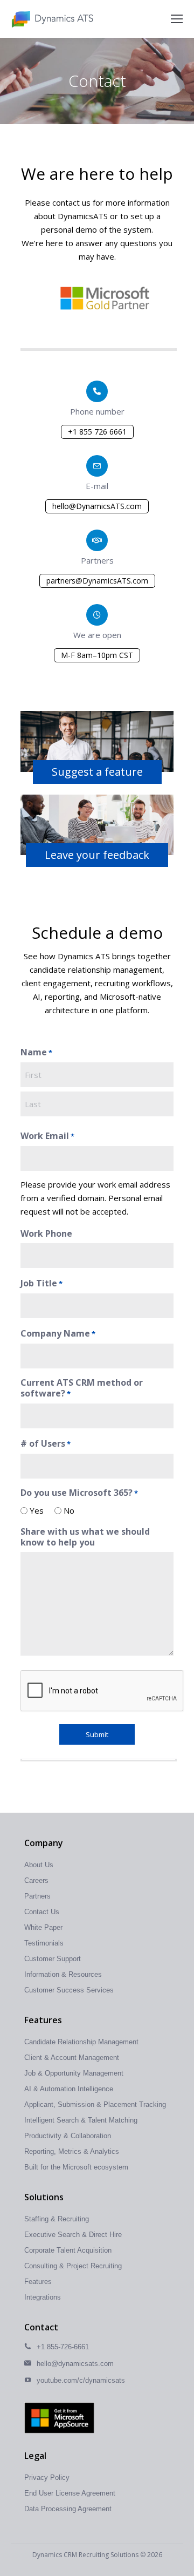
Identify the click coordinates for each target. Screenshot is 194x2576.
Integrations (43, 2297)
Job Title (41, 1283)
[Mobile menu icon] (177, 19)
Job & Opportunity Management (74, 2073)
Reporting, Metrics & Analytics (72, 2151)
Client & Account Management (72, 2058)
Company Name (58, 1334)
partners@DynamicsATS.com (97, 581)
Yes (33, 1510)
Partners (37, 1896)
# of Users (46, 1444)
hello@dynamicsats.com (75, 2364)
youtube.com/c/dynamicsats (81, 2380)
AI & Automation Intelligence (69, 2089)
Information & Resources (63, 1974)
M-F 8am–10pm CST (97, 655)
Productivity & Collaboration (68, 2136)
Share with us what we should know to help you (85, 1537)
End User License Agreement (70, 2493)
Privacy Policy (47, 2477)
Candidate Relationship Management (81, 2042)
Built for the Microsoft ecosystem (76, 2167)
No (65, 1510)
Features (38, 2282)
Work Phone (46, 1233)
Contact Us (42, 1912)
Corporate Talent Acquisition (68, 2250)
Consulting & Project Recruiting (73, 2266)
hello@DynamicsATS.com (97, 506)
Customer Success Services (69, 1990)
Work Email (47, 1136)
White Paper (43, 1927)
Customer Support (53, 1959)
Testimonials (44, 1943)
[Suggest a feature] (97, 746)
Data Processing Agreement (68, 2509)
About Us (39, 1865)
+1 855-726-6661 (63, 2347)
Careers (36, 1880)
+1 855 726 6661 (97, 432)
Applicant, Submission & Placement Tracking (95, 2104)
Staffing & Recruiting (57, 2219)
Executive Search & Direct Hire (73, 2235)
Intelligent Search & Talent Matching (81, 2120)
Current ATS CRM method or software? (82, 1388)
